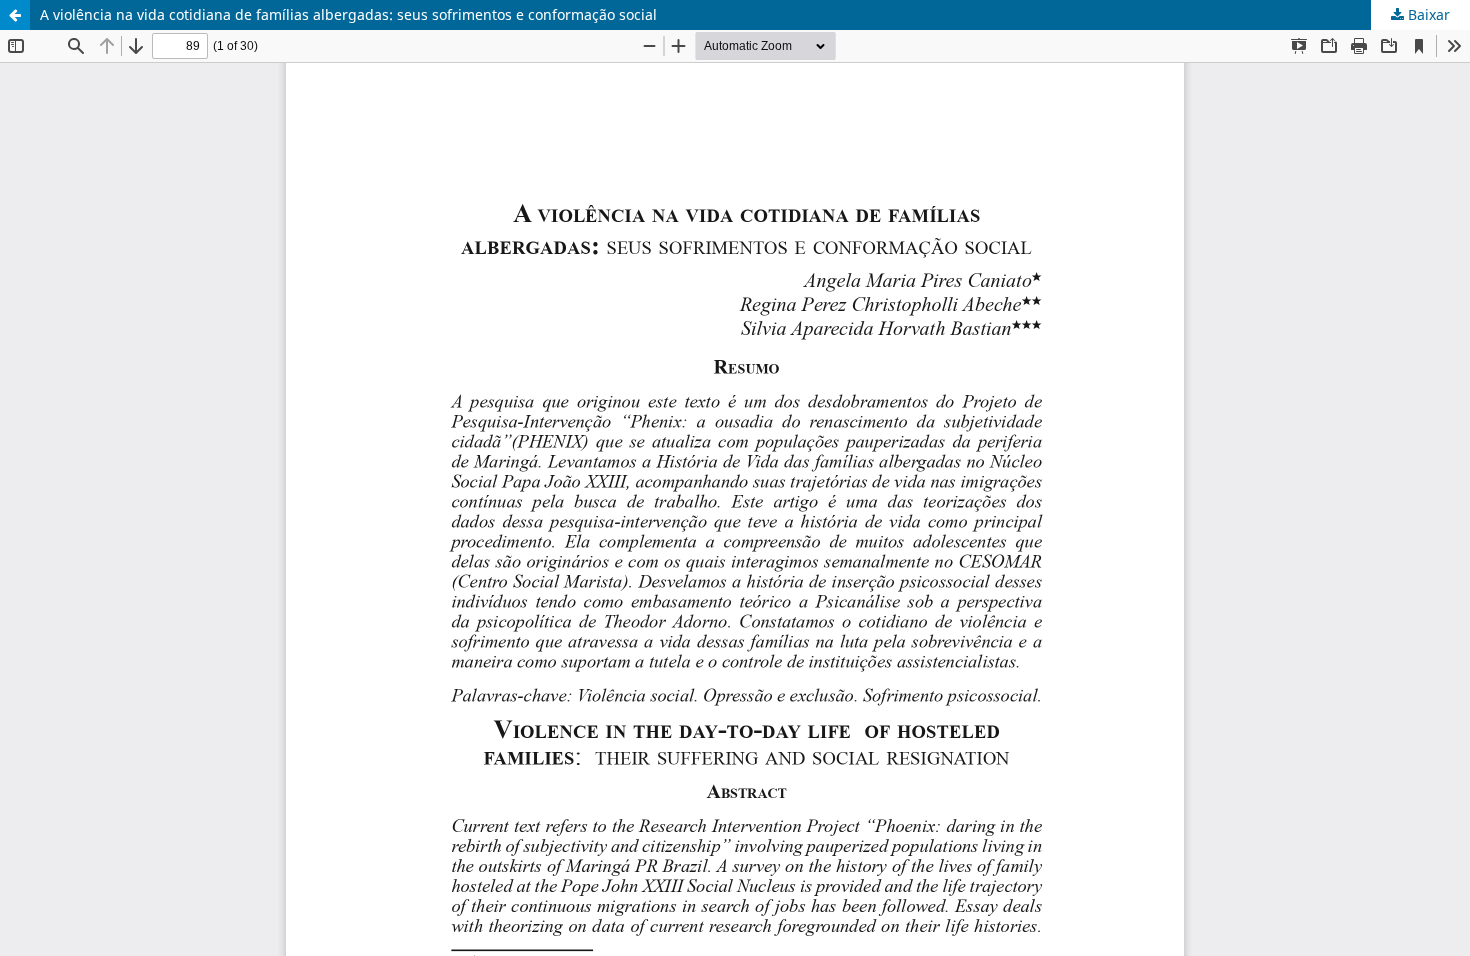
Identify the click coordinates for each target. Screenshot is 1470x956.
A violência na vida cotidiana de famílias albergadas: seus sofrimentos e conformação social (348, 14)
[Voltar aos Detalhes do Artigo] (15, 15)
